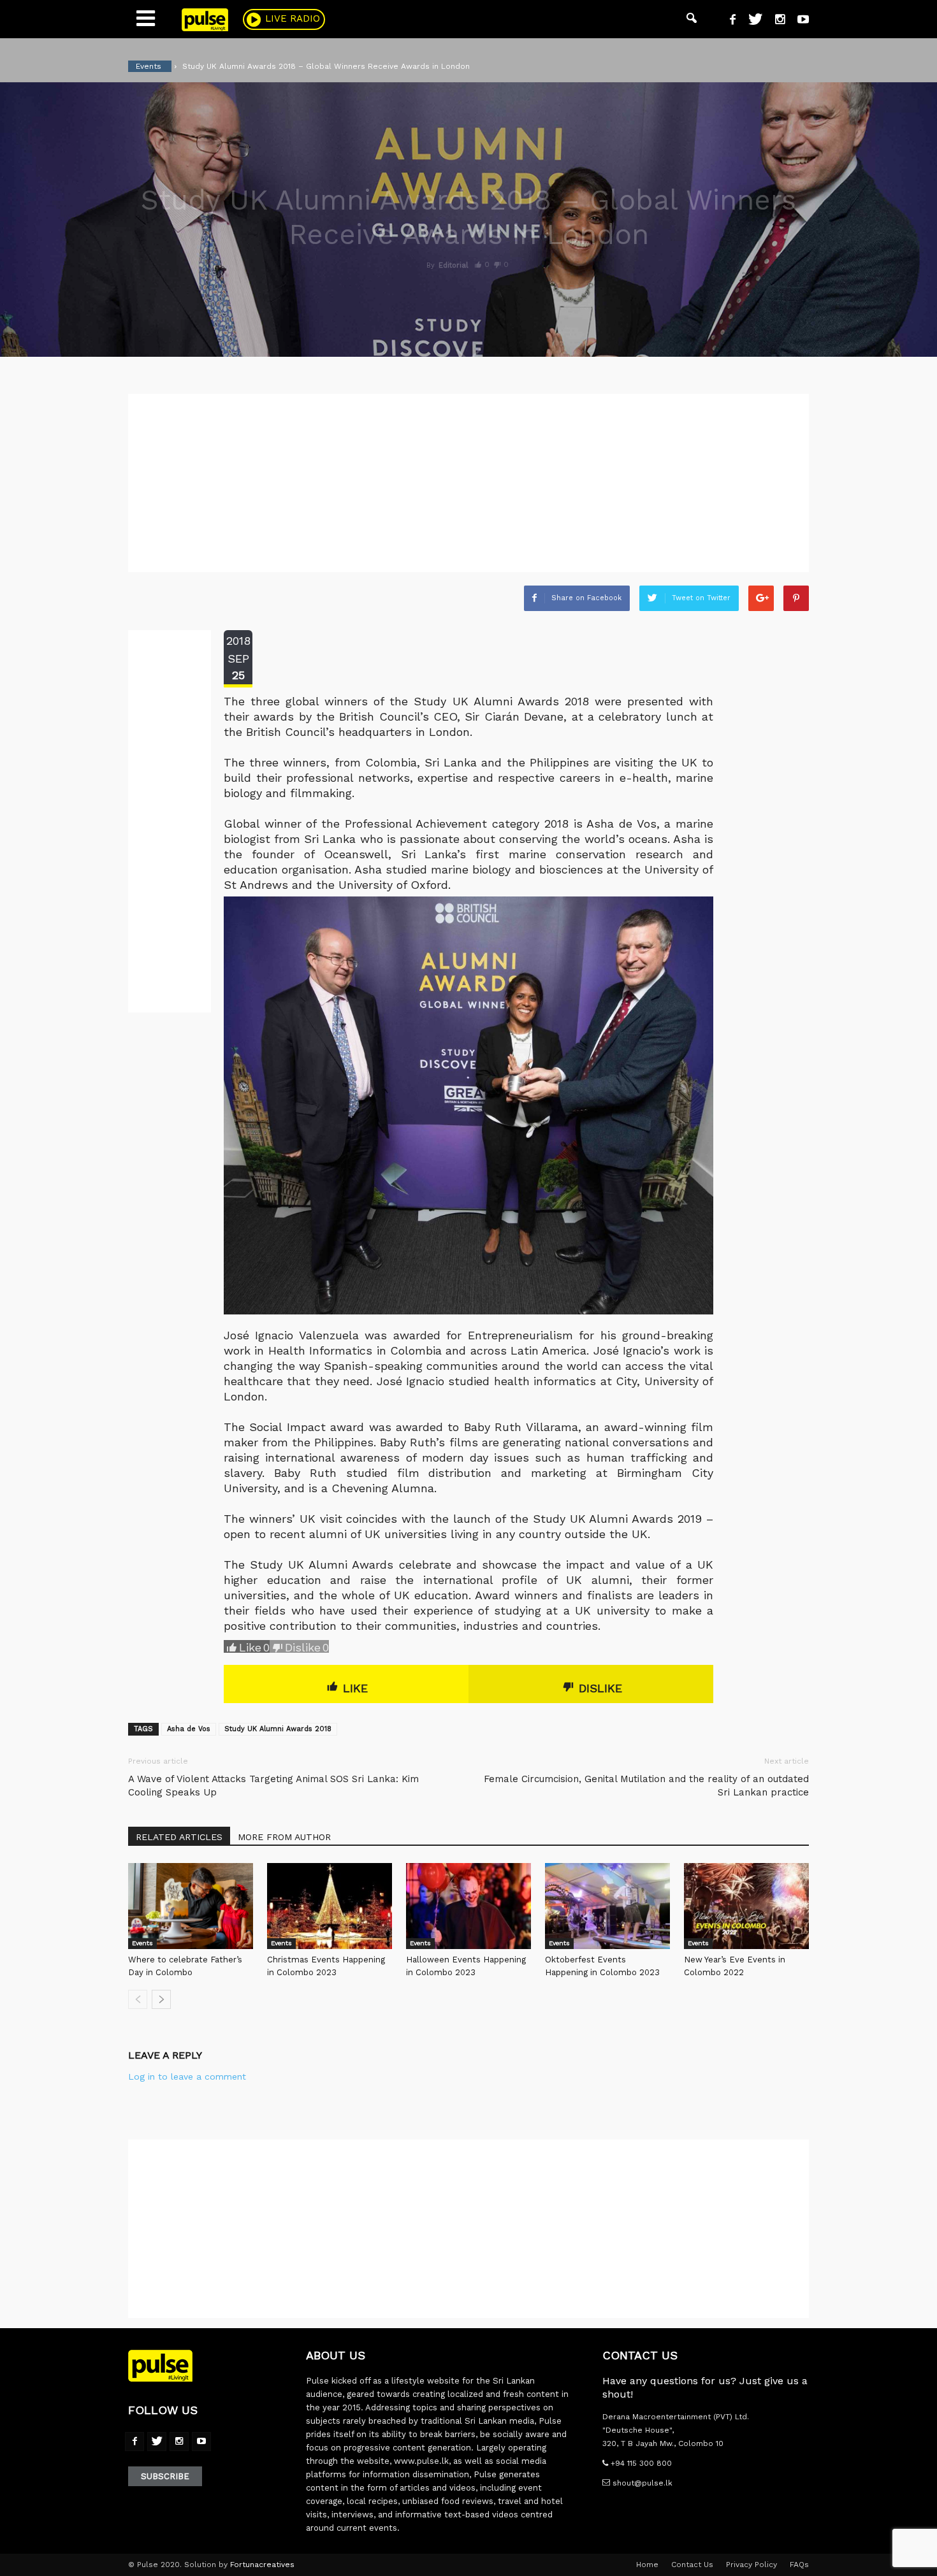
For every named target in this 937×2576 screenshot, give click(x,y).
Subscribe (165, 2476)
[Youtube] (798, 21)
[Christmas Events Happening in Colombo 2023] (330, 1906)
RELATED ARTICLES (179, 1837)
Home (647, 2565)
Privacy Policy (752, 2565)
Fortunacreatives (262, 2565)
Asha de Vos (189, 1729)
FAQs (799, 2565)
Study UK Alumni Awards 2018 (278, 1729)
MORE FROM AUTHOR (284, 1837)
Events (142, 1943)
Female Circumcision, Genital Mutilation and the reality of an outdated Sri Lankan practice (646, 1786)
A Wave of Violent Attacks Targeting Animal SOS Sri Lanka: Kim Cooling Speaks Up (273, 1786)
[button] (692, 19)
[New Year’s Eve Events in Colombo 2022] (746, 1906)
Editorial (453, 265)
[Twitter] (751, 21)
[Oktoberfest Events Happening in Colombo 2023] (607, 1906)
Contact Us (692, 2565)
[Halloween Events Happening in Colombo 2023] (468, 1906)
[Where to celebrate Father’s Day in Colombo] (191, 1906)
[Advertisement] (468, 483)
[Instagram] (775, 21)
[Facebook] (728, 21)
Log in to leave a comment (187, 2076)
